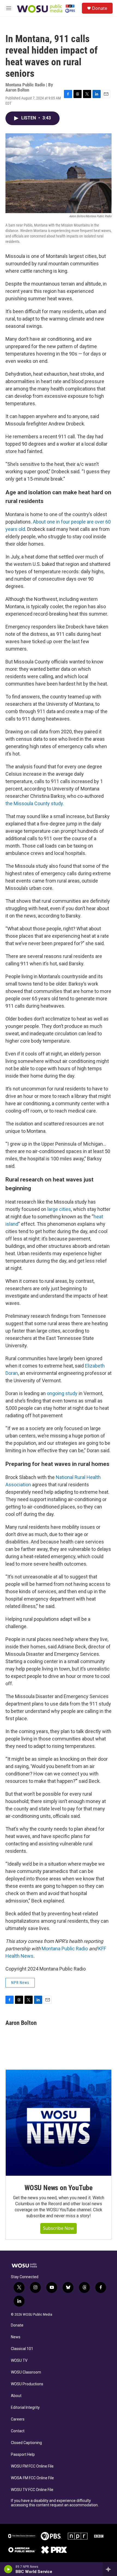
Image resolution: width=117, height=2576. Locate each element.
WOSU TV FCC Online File (32, 2490)
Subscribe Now (59, 2228)
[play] (8, 2569)
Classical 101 (22, 2349)
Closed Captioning (26, 2443)
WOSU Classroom (26, 2372)
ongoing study (62, 1393)
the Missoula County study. (35, 803)
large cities (59, 1209)
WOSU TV (19, 2361)
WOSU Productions (27, 2384)
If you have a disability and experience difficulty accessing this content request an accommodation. (55, 2503)
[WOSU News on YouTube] (59, 2123)
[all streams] (110, 2569)
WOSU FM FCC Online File (32, 2466)
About (16, 2396)
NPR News (20, 1983)
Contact (18, 2431)
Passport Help (23, 2455)
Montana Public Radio (65, 1949)
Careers (18, 2419)
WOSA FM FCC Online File (32, 2478)
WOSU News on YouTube (59, 2188)
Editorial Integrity (25, 2408)
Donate (100, 8)
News (16, 2337)
